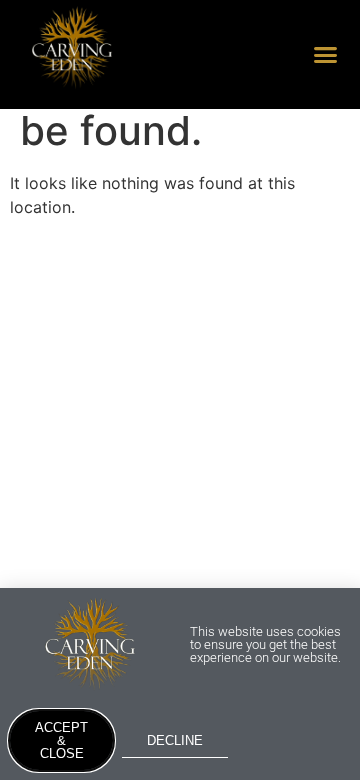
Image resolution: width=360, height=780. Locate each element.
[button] (326, 55)
